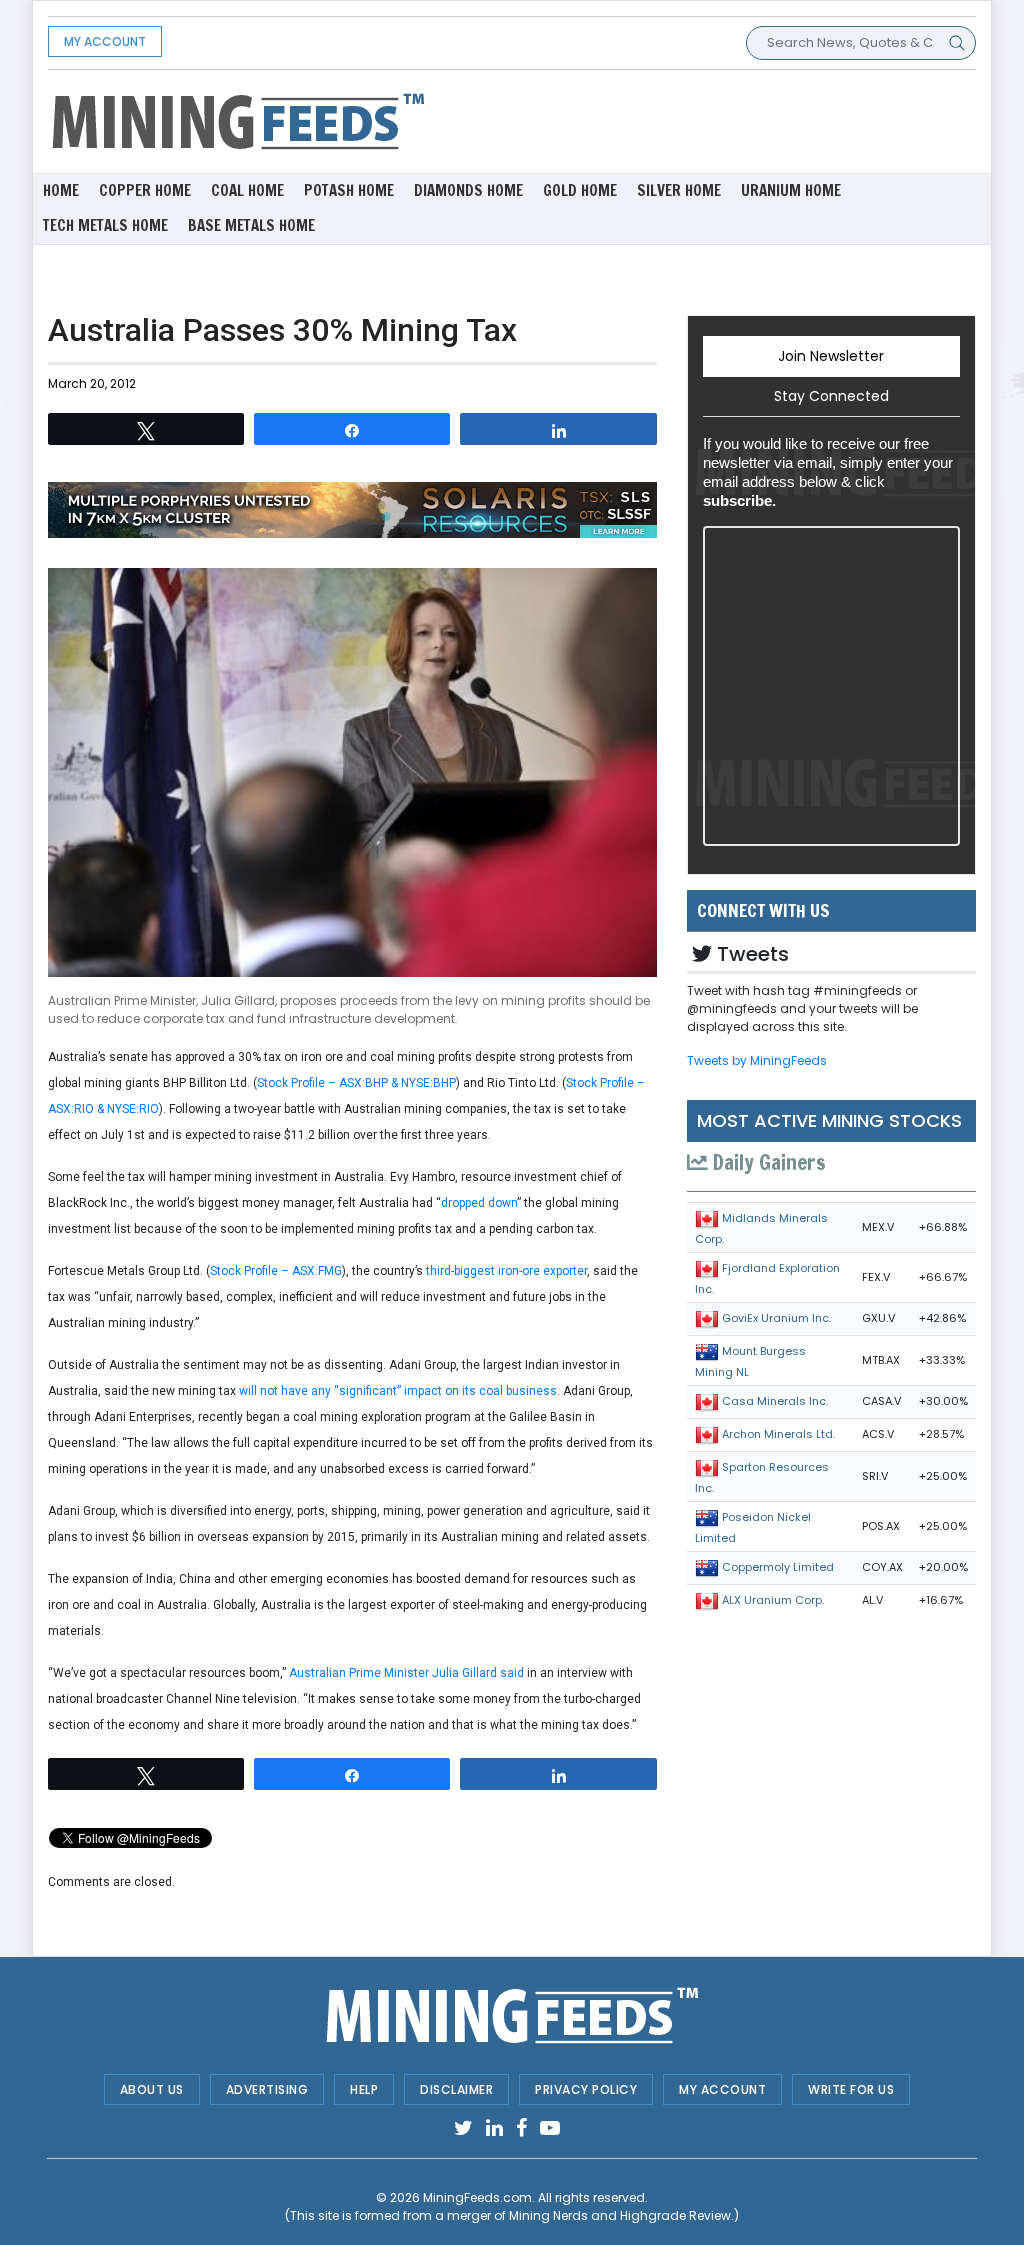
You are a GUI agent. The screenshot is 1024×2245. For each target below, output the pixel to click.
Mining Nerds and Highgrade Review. (621, 2215)
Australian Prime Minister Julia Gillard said (406, 1673)
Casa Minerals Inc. (775, 1401)
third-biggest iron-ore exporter (506, 1271)
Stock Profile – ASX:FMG (276, 1271)
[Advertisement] (671, 120)
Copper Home (145, 190)
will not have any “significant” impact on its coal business (398, 1391)
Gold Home (580, 190)
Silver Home (679, 190)
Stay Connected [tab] (831, 396)
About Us (152, 2089)
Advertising (267, 2089)
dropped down (479, 1203)
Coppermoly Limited (778, 1567)
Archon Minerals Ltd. (778, 1434)
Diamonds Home (468, 190)
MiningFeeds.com (477, 2197)
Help (364, 2089)
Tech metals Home (105, 225)
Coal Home (247, 190)
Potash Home (349, 190)
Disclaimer (456, 2089)
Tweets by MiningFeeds (757, 1060)
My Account (105, 41)
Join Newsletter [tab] (831, 356)
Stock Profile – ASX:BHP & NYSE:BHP (356, 1083)
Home (61, 190)
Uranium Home (791, 190)
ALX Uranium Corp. (773, 1600)
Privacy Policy (586, 2089)
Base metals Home (251, 225)
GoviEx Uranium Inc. (776, 1318)
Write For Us (851, 2089)
